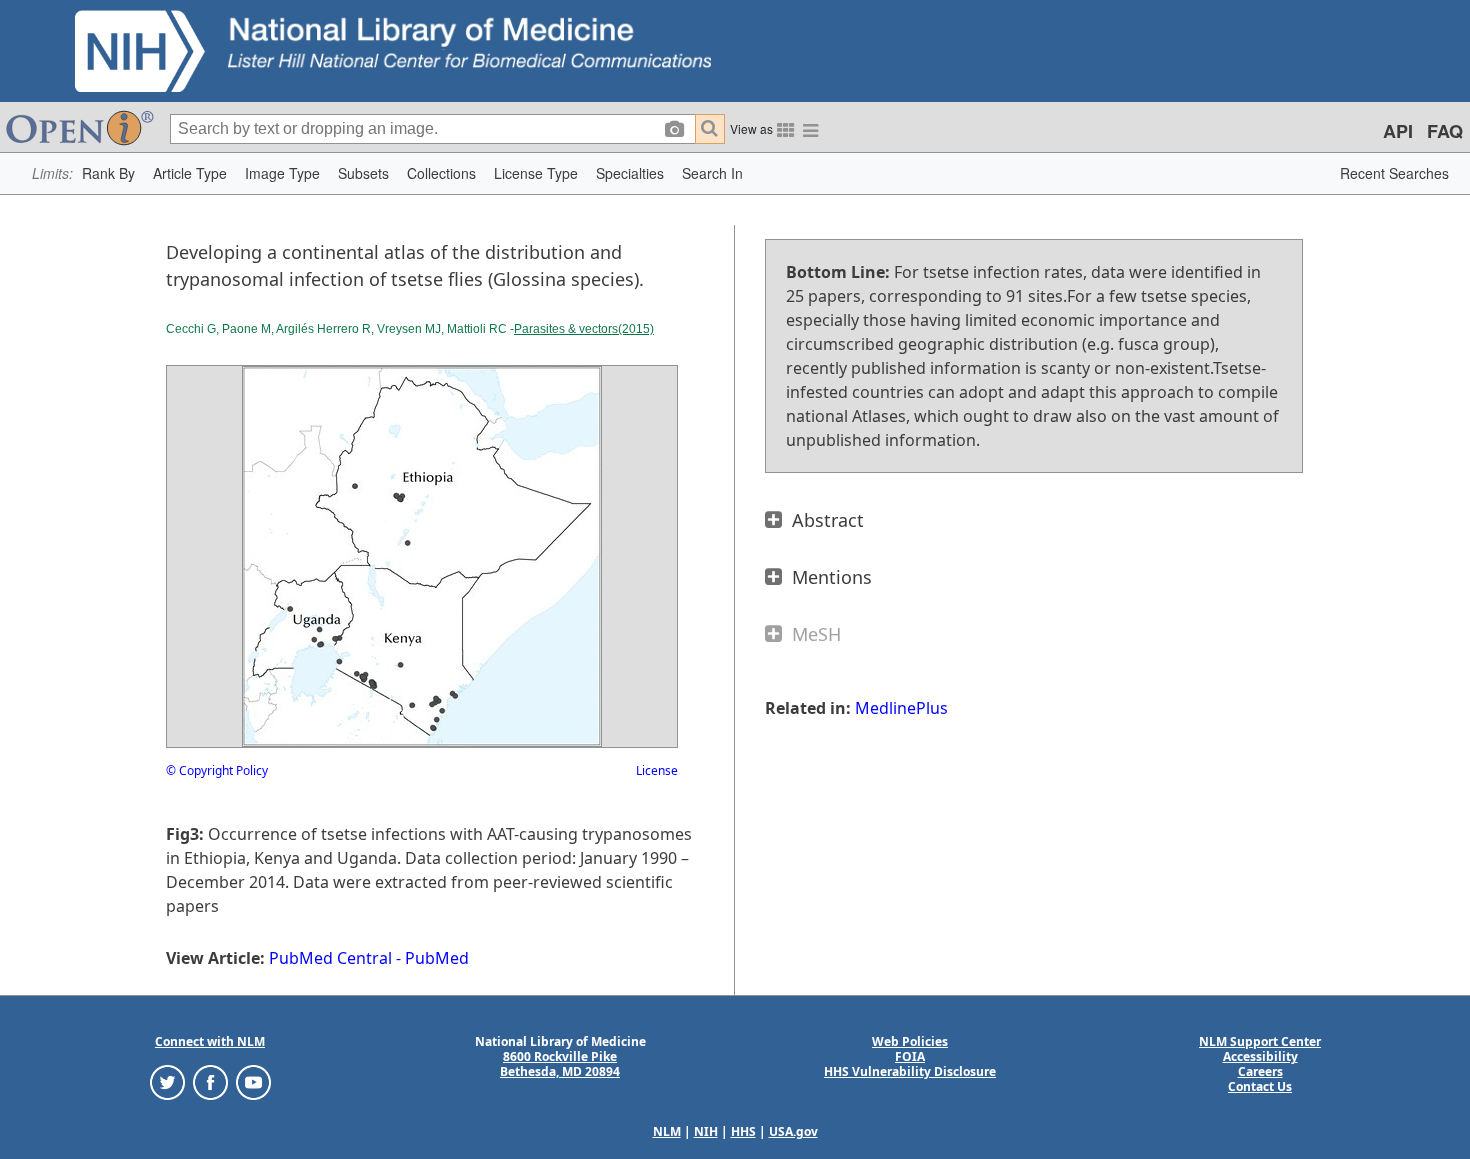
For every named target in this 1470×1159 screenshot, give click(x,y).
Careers (1260, 1071)
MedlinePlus (901, 708)
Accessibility (1260, 1056)
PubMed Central (330, 958)
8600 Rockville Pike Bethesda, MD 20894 (560, 1064)
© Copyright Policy (217, 770)
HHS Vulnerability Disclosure (910, 1071)
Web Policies (910, 1041)
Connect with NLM (210, 1041)
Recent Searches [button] (1394, 173)
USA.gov (793, 1131)
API (1398, 131)
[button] (108, 173)
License (657, 770)
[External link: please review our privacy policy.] (167, 1081)
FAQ (1445, 131)
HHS (743, 1131)
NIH (706, 1131)
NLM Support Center (1260, 1041)
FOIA (910, 1056)
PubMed (437, 958)
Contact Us (1260, 1086)
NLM (667, 1131)
